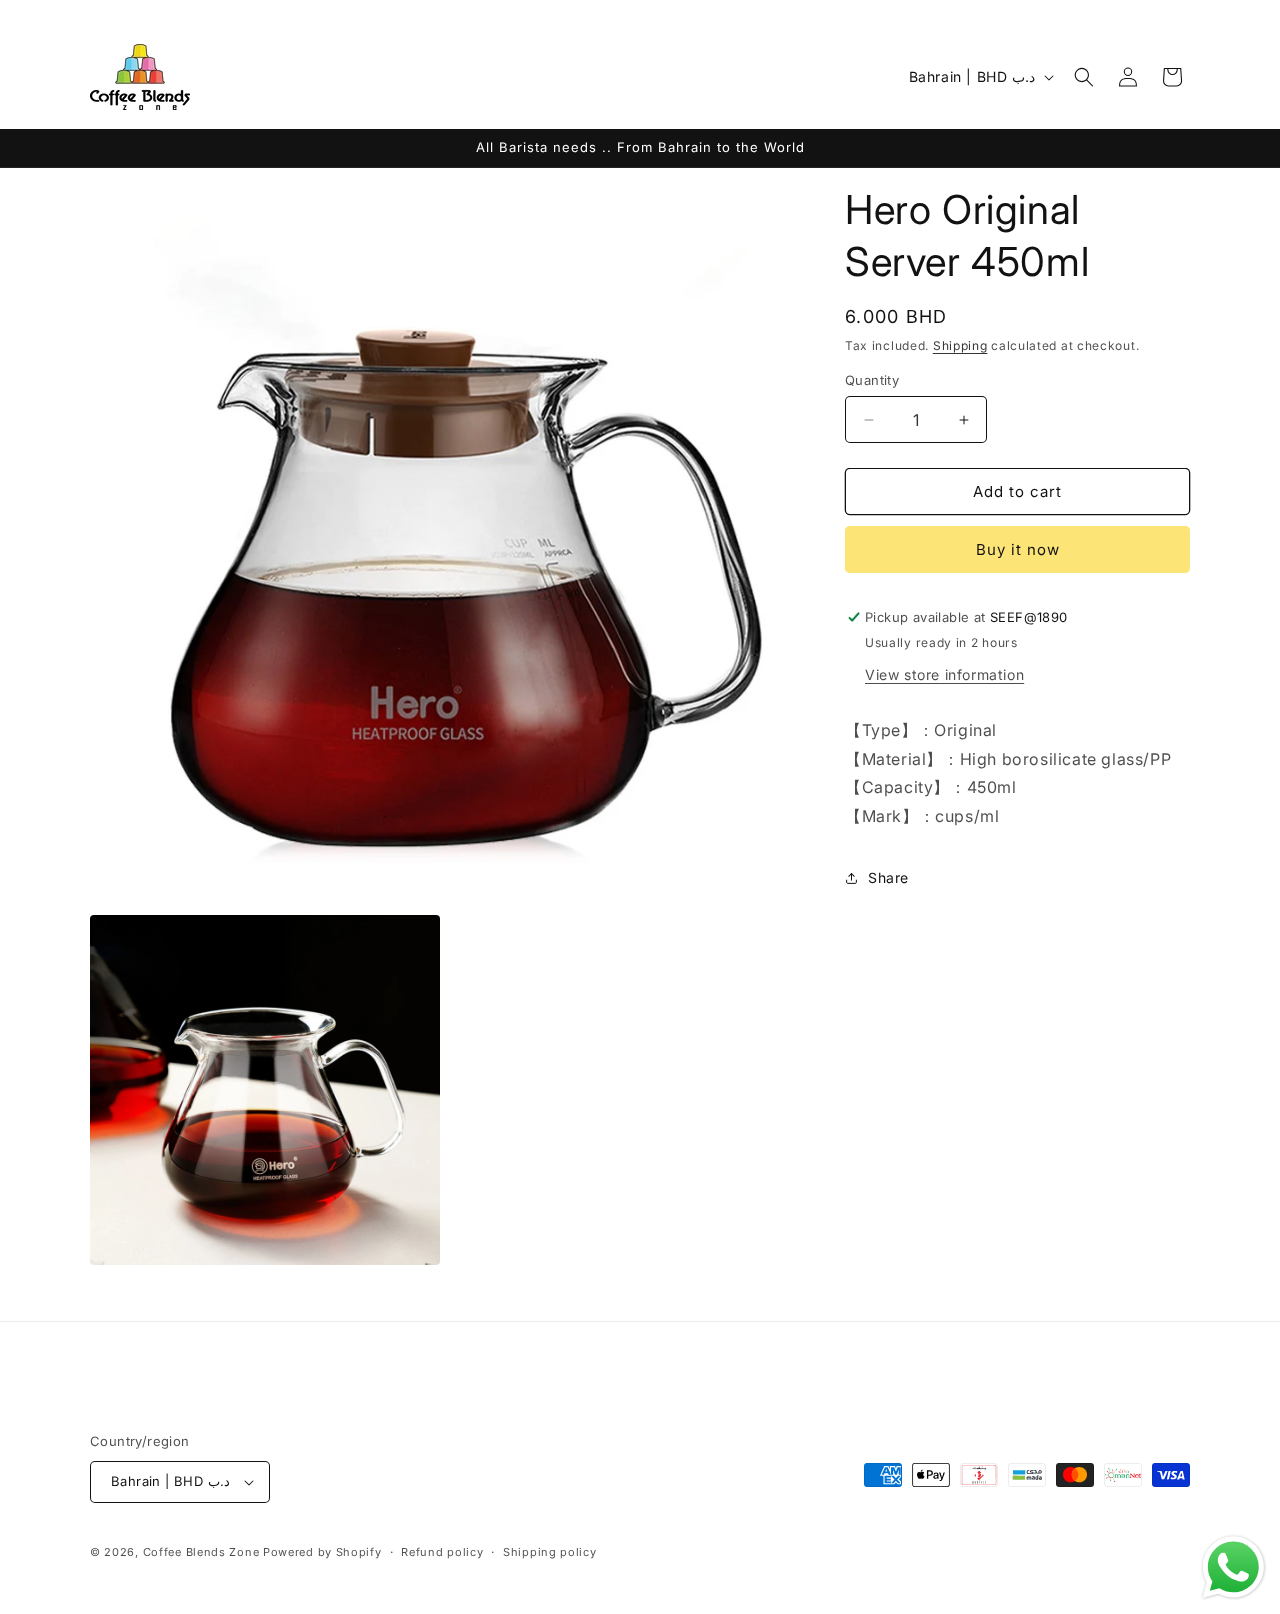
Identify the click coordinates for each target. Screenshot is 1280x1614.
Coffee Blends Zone (201, 1552)
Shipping (960, 345)
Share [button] (888, 877)
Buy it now (1018, 549)
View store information (944, 674)
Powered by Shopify (322, 1552)
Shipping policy (550, 1552)
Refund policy (442, 1552)
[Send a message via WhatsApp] (1233, 1567)
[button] (1084, 77)
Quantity (872, 380)
